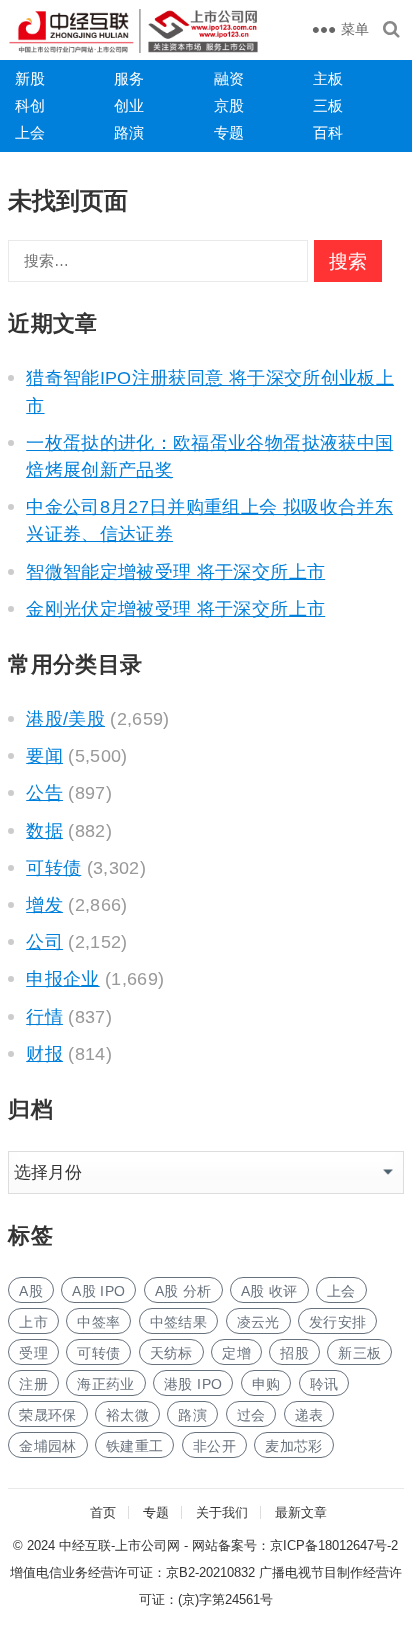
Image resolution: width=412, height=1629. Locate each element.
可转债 (53, 868)
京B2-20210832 (210, 1572)
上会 (30, 132)
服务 (129, 78)
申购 (266, 1384)
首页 (103, 1512)
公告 (44, 793)
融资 (229, 78)
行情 (44, 1017)
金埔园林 (47, 1446)
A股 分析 (183, 1291)
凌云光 (258, 1322)
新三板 (359, 1353)
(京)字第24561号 (225, 1599)
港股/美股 (65, 719)
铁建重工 (134, 1446)
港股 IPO (193, 1384)
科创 (30, 105)
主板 (328, 78)
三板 (328, 105)
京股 (229, 105)
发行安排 (337, 1322)
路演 (129, 132)
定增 (236, 1353)
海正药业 (105, 1384)
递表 (309, 1415)
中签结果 (178, 1322)
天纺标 (171, 1353)
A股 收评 (269, 1291)
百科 (328, 132)
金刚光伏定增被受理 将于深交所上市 (175, 609)
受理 (33, 1353)
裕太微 (127, 1415)
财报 (44, 1054)
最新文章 (301, 1512)
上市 (33, 1322)
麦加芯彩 (293, 1446)
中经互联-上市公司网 (119, 1545)
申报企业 (62, 979)
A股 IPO (98, 1291)
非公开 (214, 1446)
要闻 (44, 756)
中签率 (98, 1322)
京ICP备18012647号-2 (334, 1545)
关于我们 (222, 1512)
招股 (294, 1353)
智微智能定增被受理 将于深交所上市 (175, 572)
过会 (251, 1415)
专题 (229, 132)
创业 (129, 105)
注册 (33, 1384)
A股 (31, 1291)
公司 (44, 942)
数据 (44, 831)
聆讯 (324, 1384)
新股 (30, 78)
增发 (44, 905)
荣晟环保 (47, 1415)
